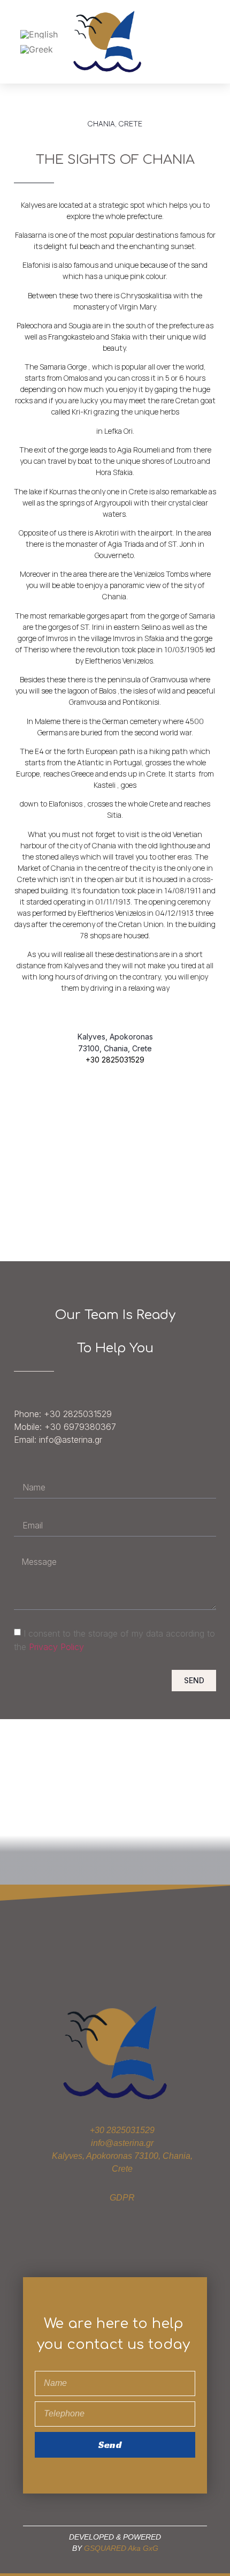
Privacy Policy (56, 1647)
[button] (209, 42)
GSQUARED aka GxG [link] (121, 2548)
